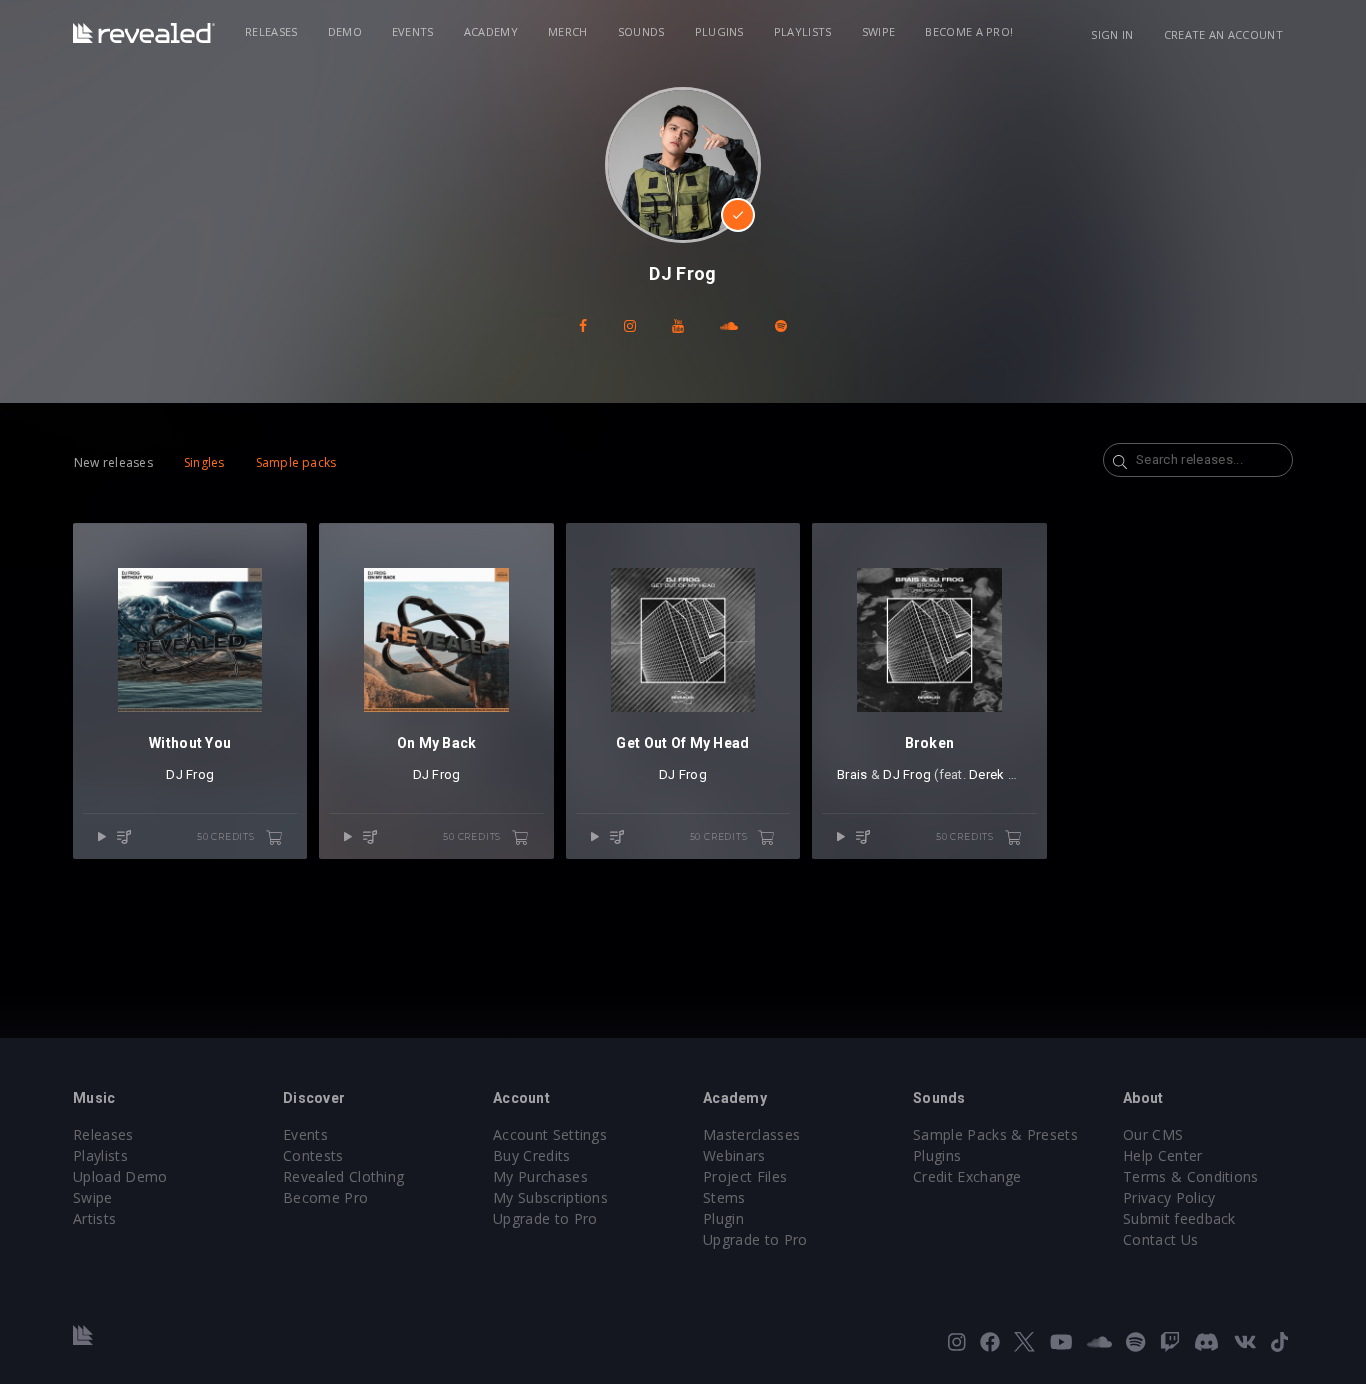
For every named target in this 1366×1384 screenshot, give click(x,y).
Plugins (719, 31)
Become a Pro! (969, 31)
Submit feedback (1179, 1218)
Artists (94, 1218)
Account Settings (550, 1134)
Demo (345, 31)
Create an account (1223, 34)
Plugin (723, 1218)
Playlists (803, 31)
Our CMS (1153, 1134)
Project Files (745, 1176)
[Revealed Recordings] (144, 33)
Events (413, 31)
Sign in (1112, 34)
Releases (271, 31)
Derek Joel (1001, 774)
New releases (113, 462)
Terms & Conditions (1191, 1176)
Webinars (734, 1155)
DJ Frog (190, 774)
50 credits (227, 836)
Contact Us (1160, 1239)
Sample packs (296, 462)
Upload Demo (120, 1176)
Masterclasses (751, 1134)
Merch (568, 31)
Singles (204, 462)
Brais (852, 774)
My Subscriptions (550, 1197)
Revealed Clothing (343, 1176)
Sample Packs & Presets (995, 1134)
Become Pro (325, 1197)
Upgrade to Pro (545, 1218)
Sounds (641, 31)
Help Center (1163, 1155)
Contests (313, 1155)
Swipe (879, 31)
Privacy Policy (1169, 1197)
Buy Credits (532, 1155)
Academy (491, 31)
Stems (724, 1197)
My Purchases (540, 1176)
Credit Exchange (967, 1176)
